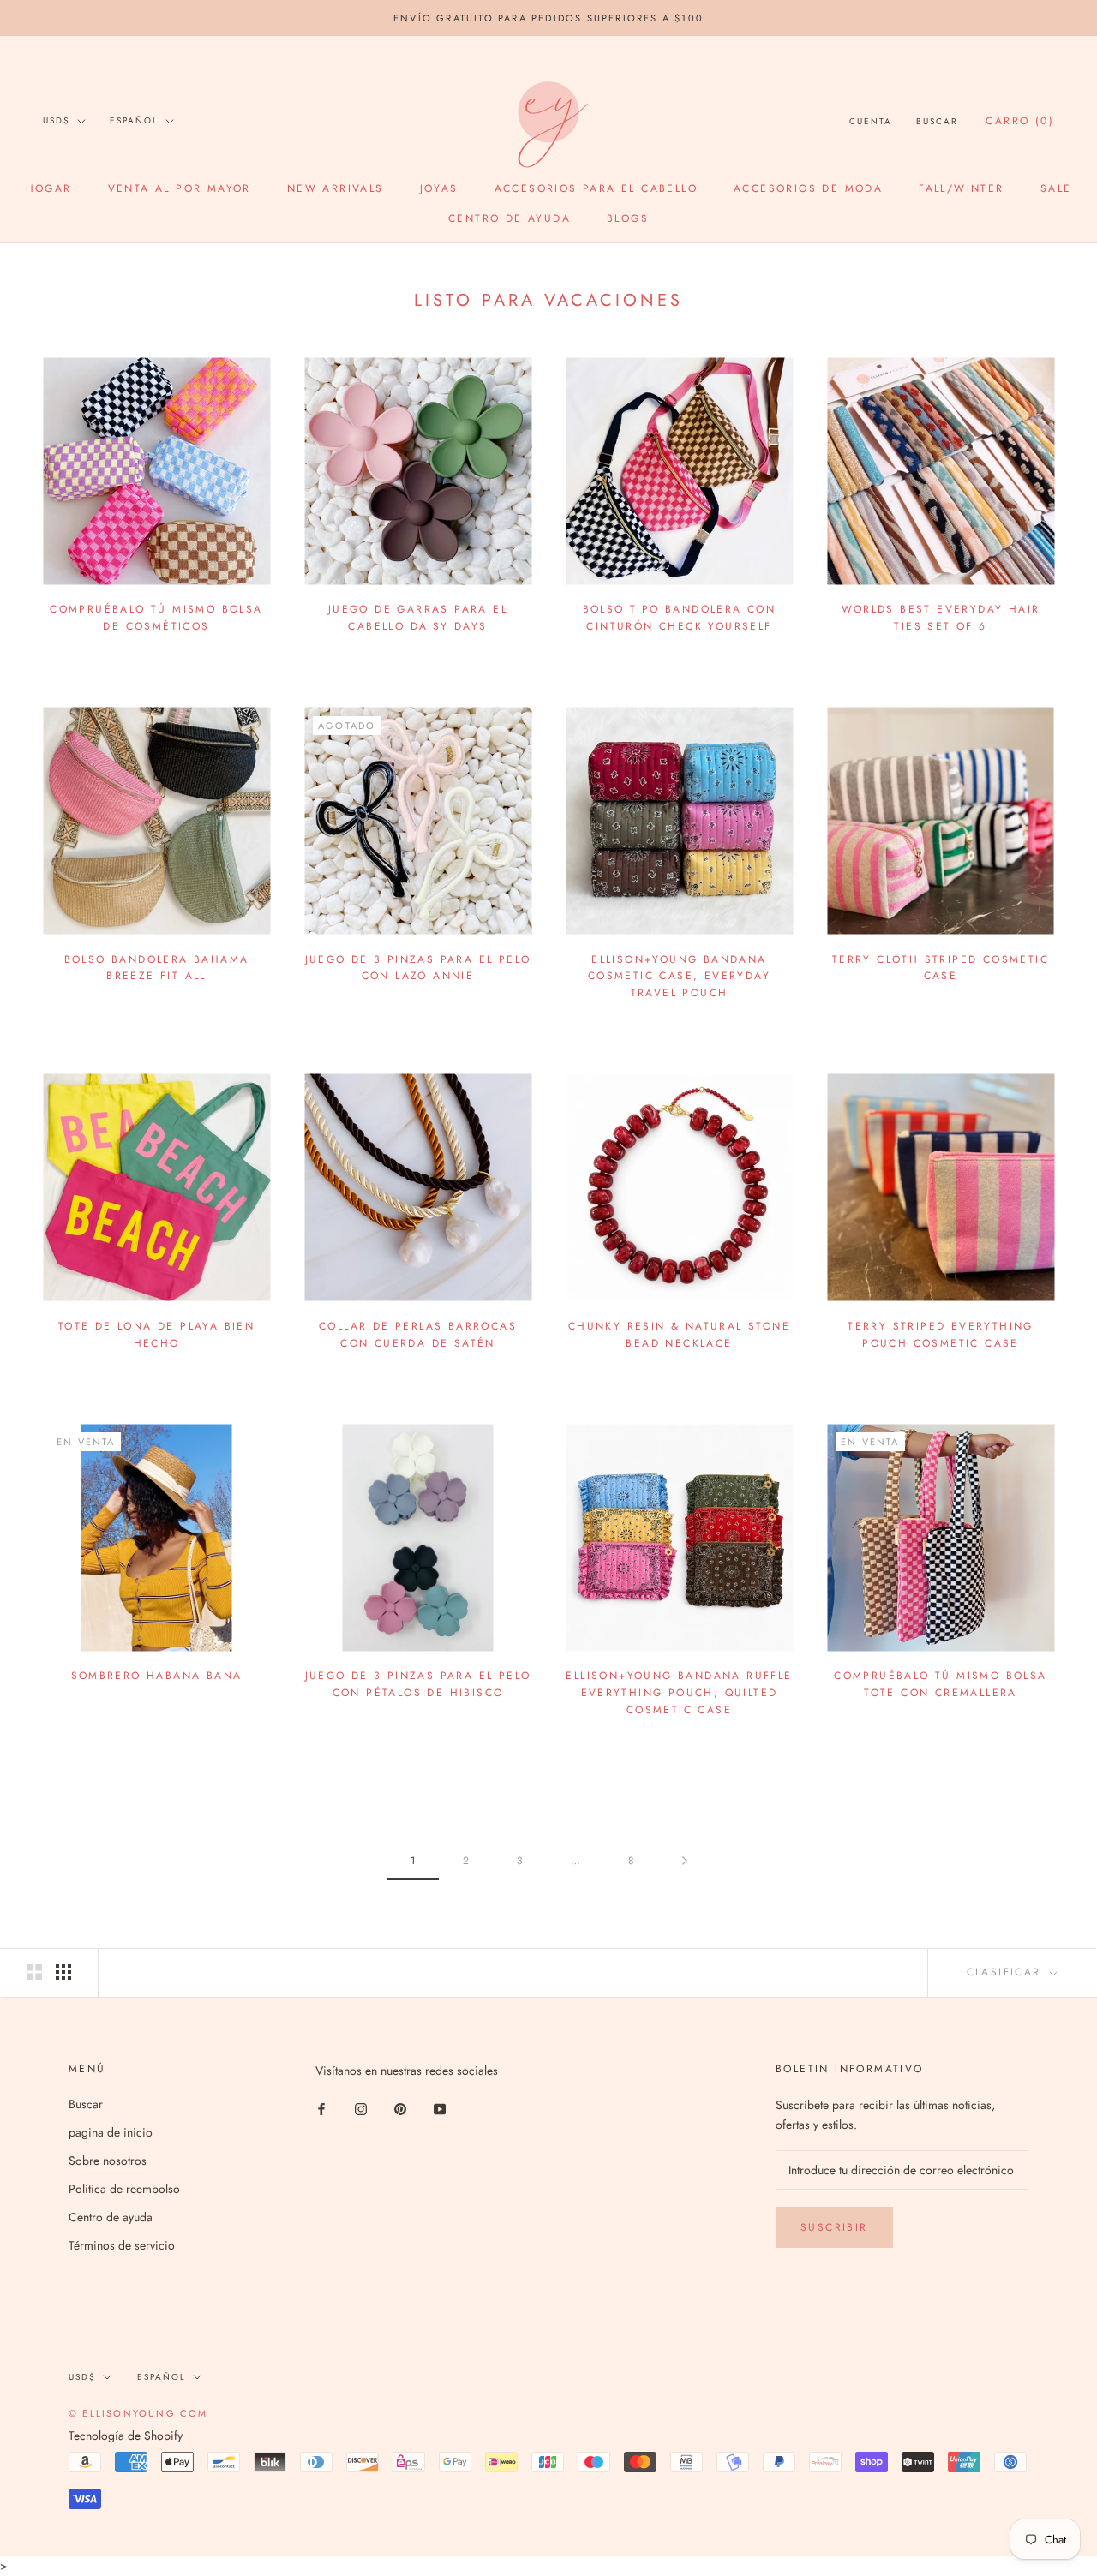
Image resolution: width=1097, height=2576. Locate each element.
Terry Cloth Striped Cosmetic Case (941, 968)
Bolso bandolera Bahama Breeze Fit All (157, 968)
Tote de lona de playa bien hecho (156, 1335)
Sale (1056, 188)
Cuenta (871, 121)
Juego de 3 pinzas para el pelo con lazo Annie (418, 968)
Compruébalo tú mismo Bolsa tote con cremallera (940, 1684)
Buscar (937, 121)
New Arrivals (336, 188)
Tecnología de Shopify (126, 2436)
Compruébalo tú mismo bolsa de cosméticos (156, 618)
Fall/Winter (961, 188)
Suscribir (834, 2227)
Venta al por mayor (180, 188)
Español (134, 120)
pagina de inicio (111, 2132)
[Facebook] (321, 2108)
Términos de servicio (122, 2245)
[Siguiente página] (685, 1861)
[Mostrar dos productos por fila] (34, 1972)
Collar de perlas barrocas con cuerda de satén (418, 1335)
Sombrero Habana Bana (157, 1676)
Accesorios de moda (808, 188)
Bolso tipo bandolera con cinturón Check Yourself (680, 618)
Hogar (49, 188)
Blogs (628, 218)
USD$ (57, 120)
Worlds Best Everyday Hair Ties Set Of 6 (941, 618)
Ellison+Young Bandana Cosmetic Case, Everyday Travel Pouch (679, 977)
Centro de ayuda (510, 218)
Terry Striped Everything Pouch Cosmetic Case (941, 1335)
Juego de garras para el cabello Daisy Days (418, 618)
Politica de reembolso (124, 2189)
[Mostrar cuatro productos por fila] (63, 1972)
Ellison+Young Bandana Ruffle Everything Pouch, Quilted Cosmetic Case (679, 1693)
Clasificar (1007, 1972)
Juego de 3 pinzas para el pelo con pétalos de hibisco (418, 1684)
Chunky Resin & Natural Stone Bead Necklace (679, 1335)
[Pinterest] (400, 2108)
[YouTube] (440, 2108)
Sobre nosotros (108, 2161)
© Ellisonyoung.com (138, 2413)
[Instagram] (361, 2108)
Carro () (1020, 121)
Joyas (439, 188)
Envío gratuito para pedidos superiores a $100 (548, 18)
